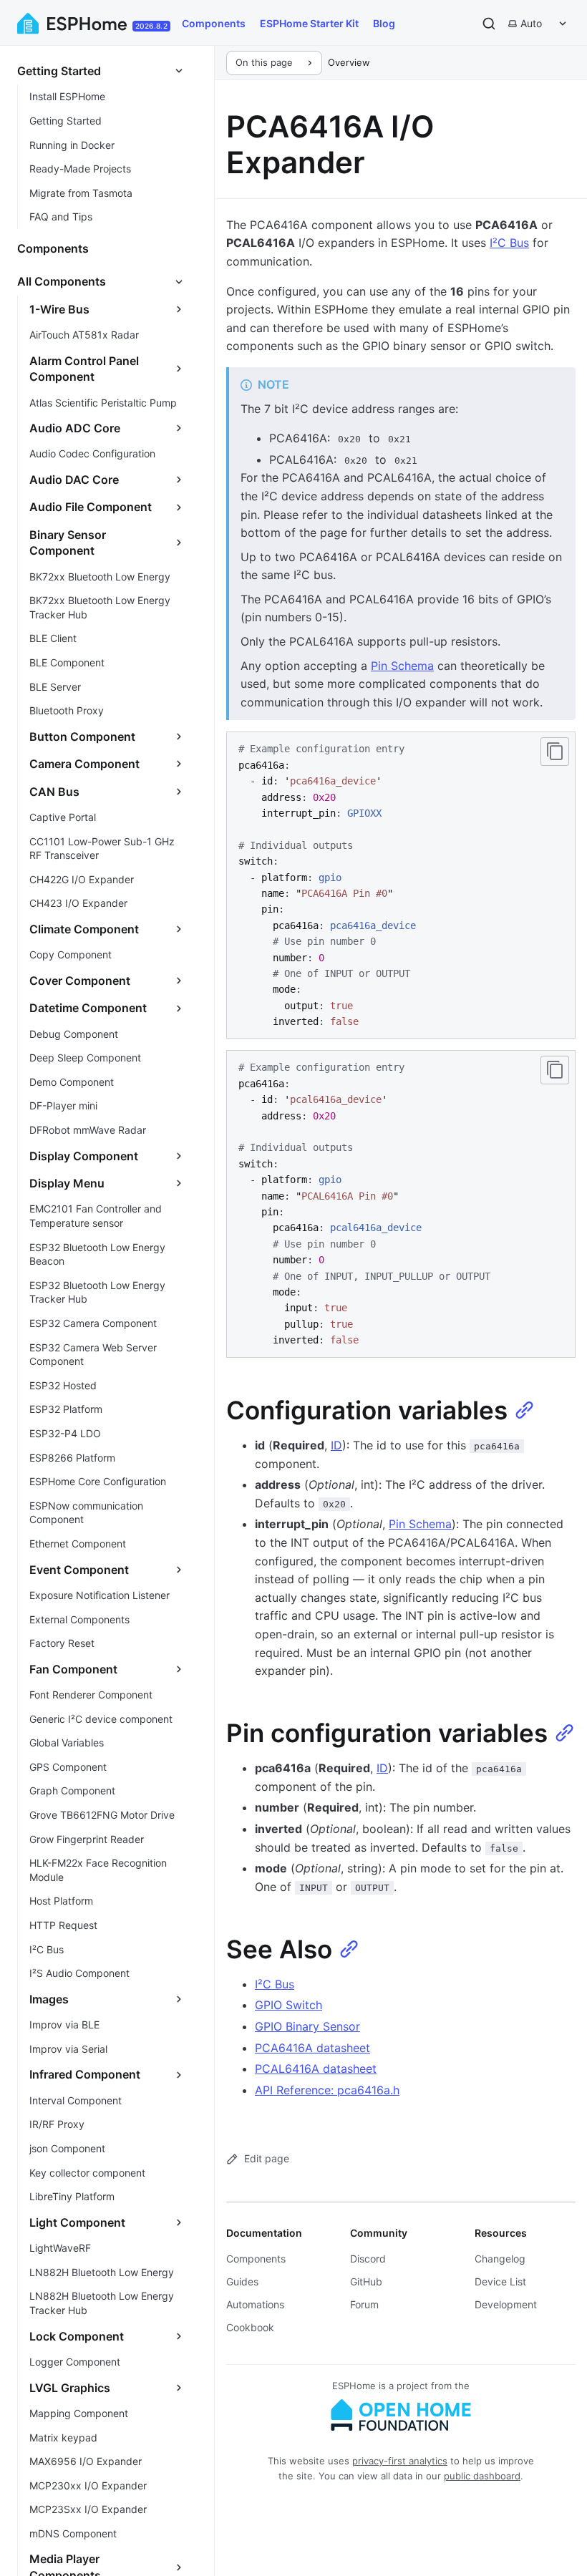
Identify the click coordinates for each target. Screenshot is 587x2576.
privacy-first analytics (400, 2461)
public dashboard (482, 2476)
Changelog (500, 2259)
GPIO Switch (288, 2005)
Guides (242, 2281)
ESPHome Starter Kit (309, 23)
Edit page (267, 2158)
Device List (500, 2281)
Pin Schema (402, 666)
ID (336, 1445)
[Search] (489, 24)
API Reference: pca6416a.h (327, 2090)
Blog (384, 23)
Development (506, 2304)
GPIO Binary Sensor (307, 2026)
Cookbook (250, 2327)
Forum (364, 2304)
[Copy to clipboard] (555, 752)
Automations (255, 2304)
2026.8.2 (151, 26)
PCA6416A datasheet (312, 2048)
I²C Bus (509, 243)
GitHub (366, 2281)
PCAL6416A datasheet (316, 2069)
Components (214, 23)
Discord (368, 2259)
